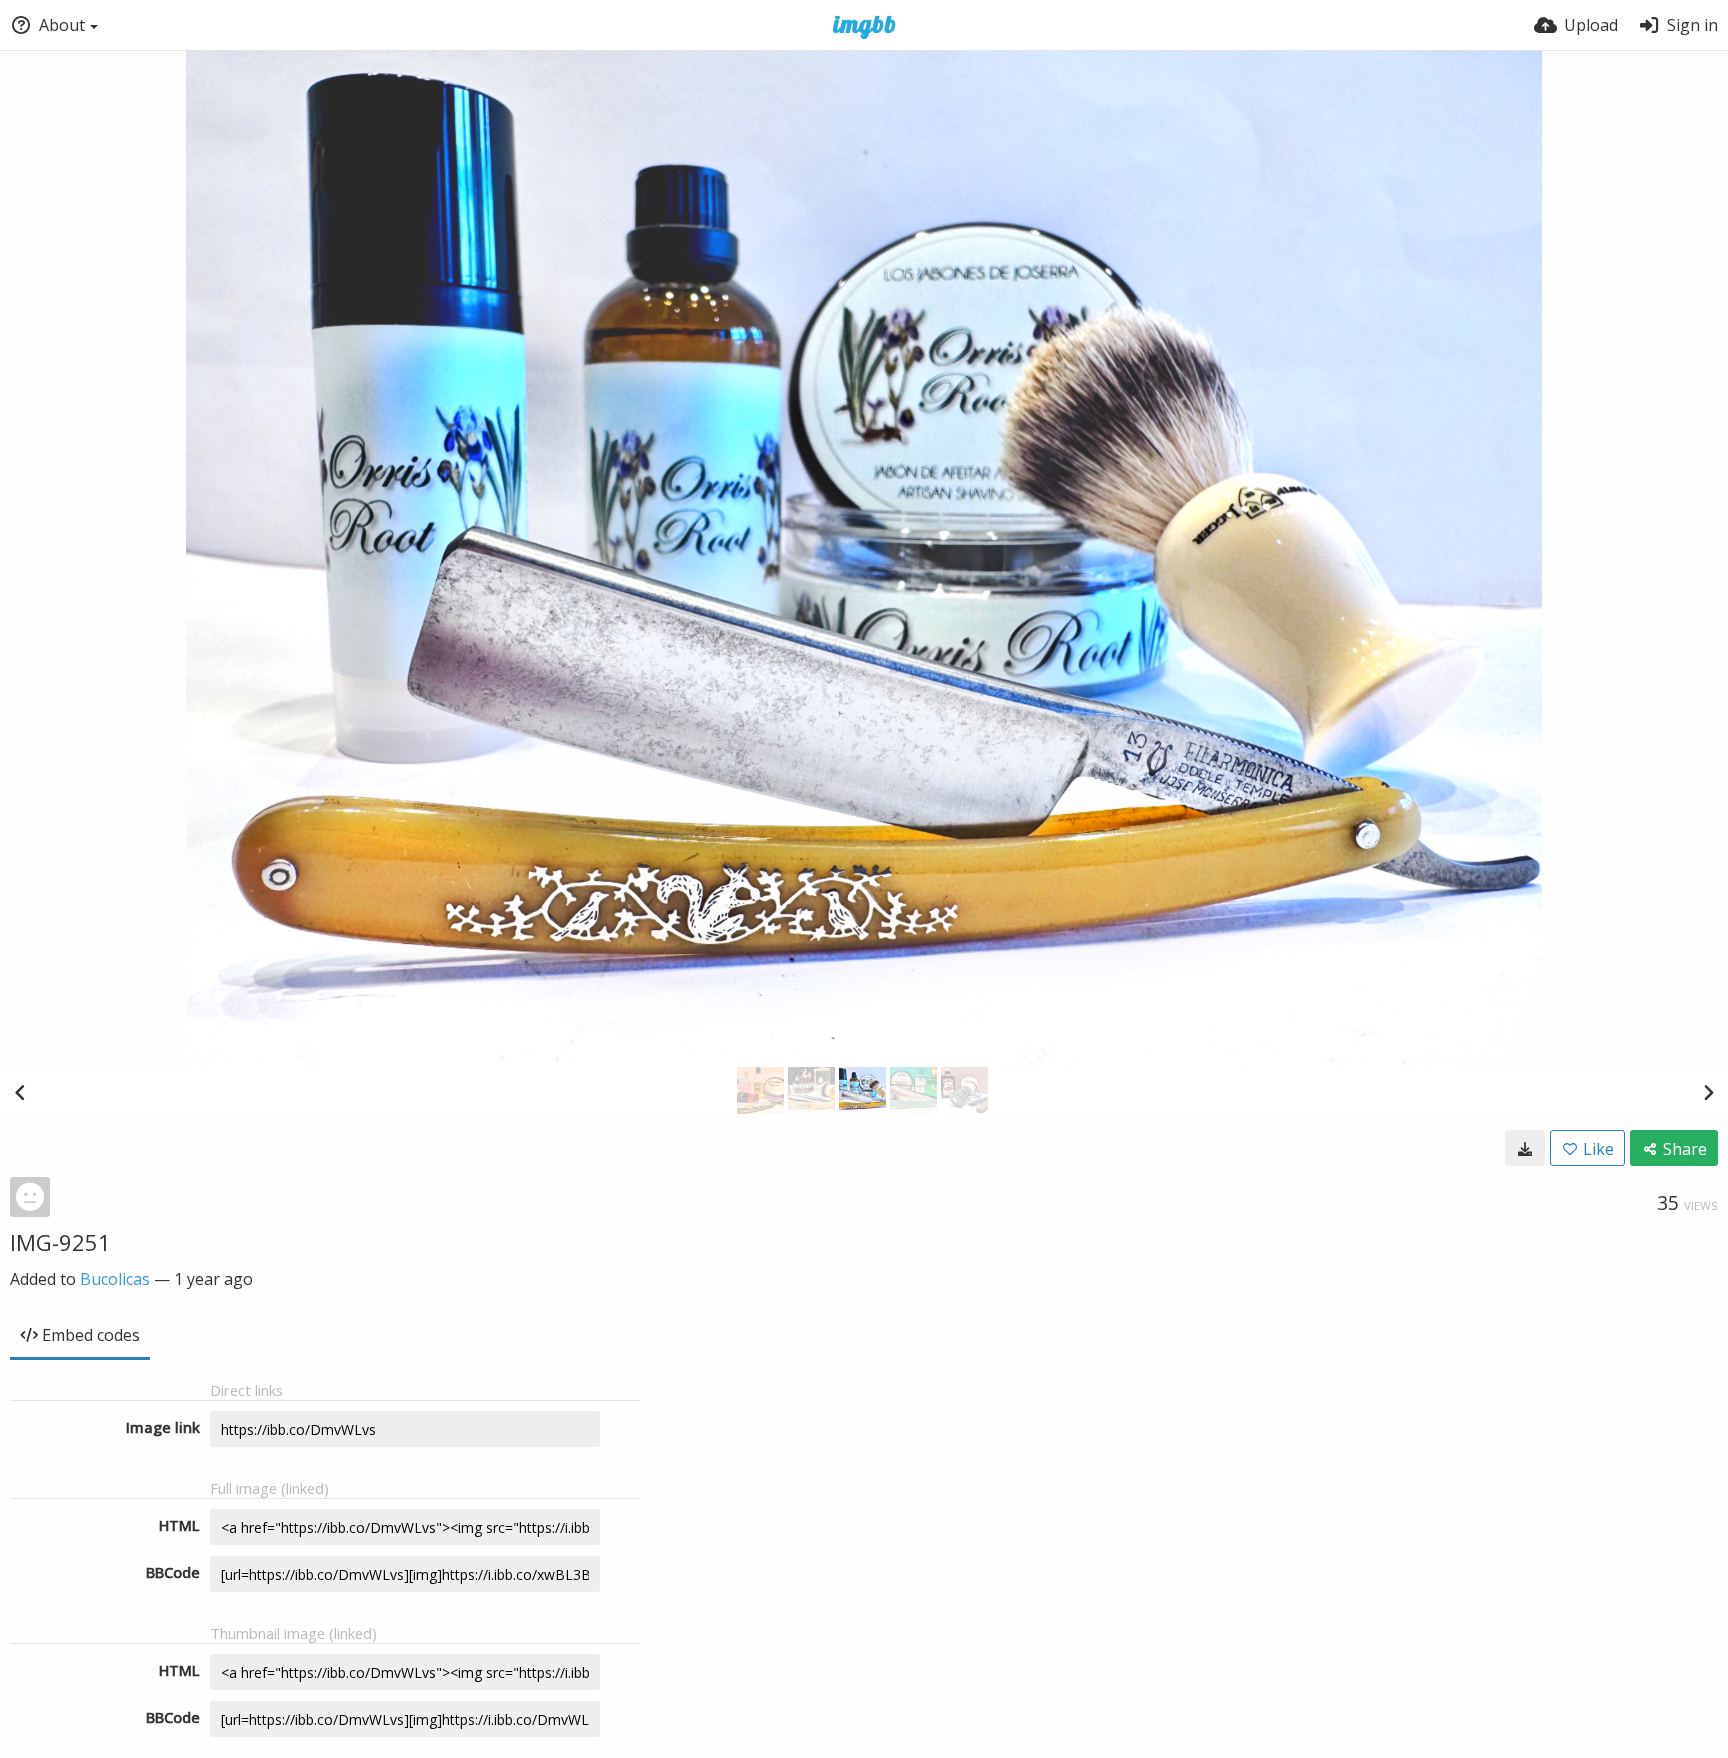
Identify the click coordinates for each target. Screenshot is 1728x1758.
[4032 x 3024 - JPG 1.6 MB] (1525, 1148)
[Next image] (1708, 1092)
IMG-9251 (60, 1242)
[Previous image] (20, 1092)
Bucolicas (115, 1279)
